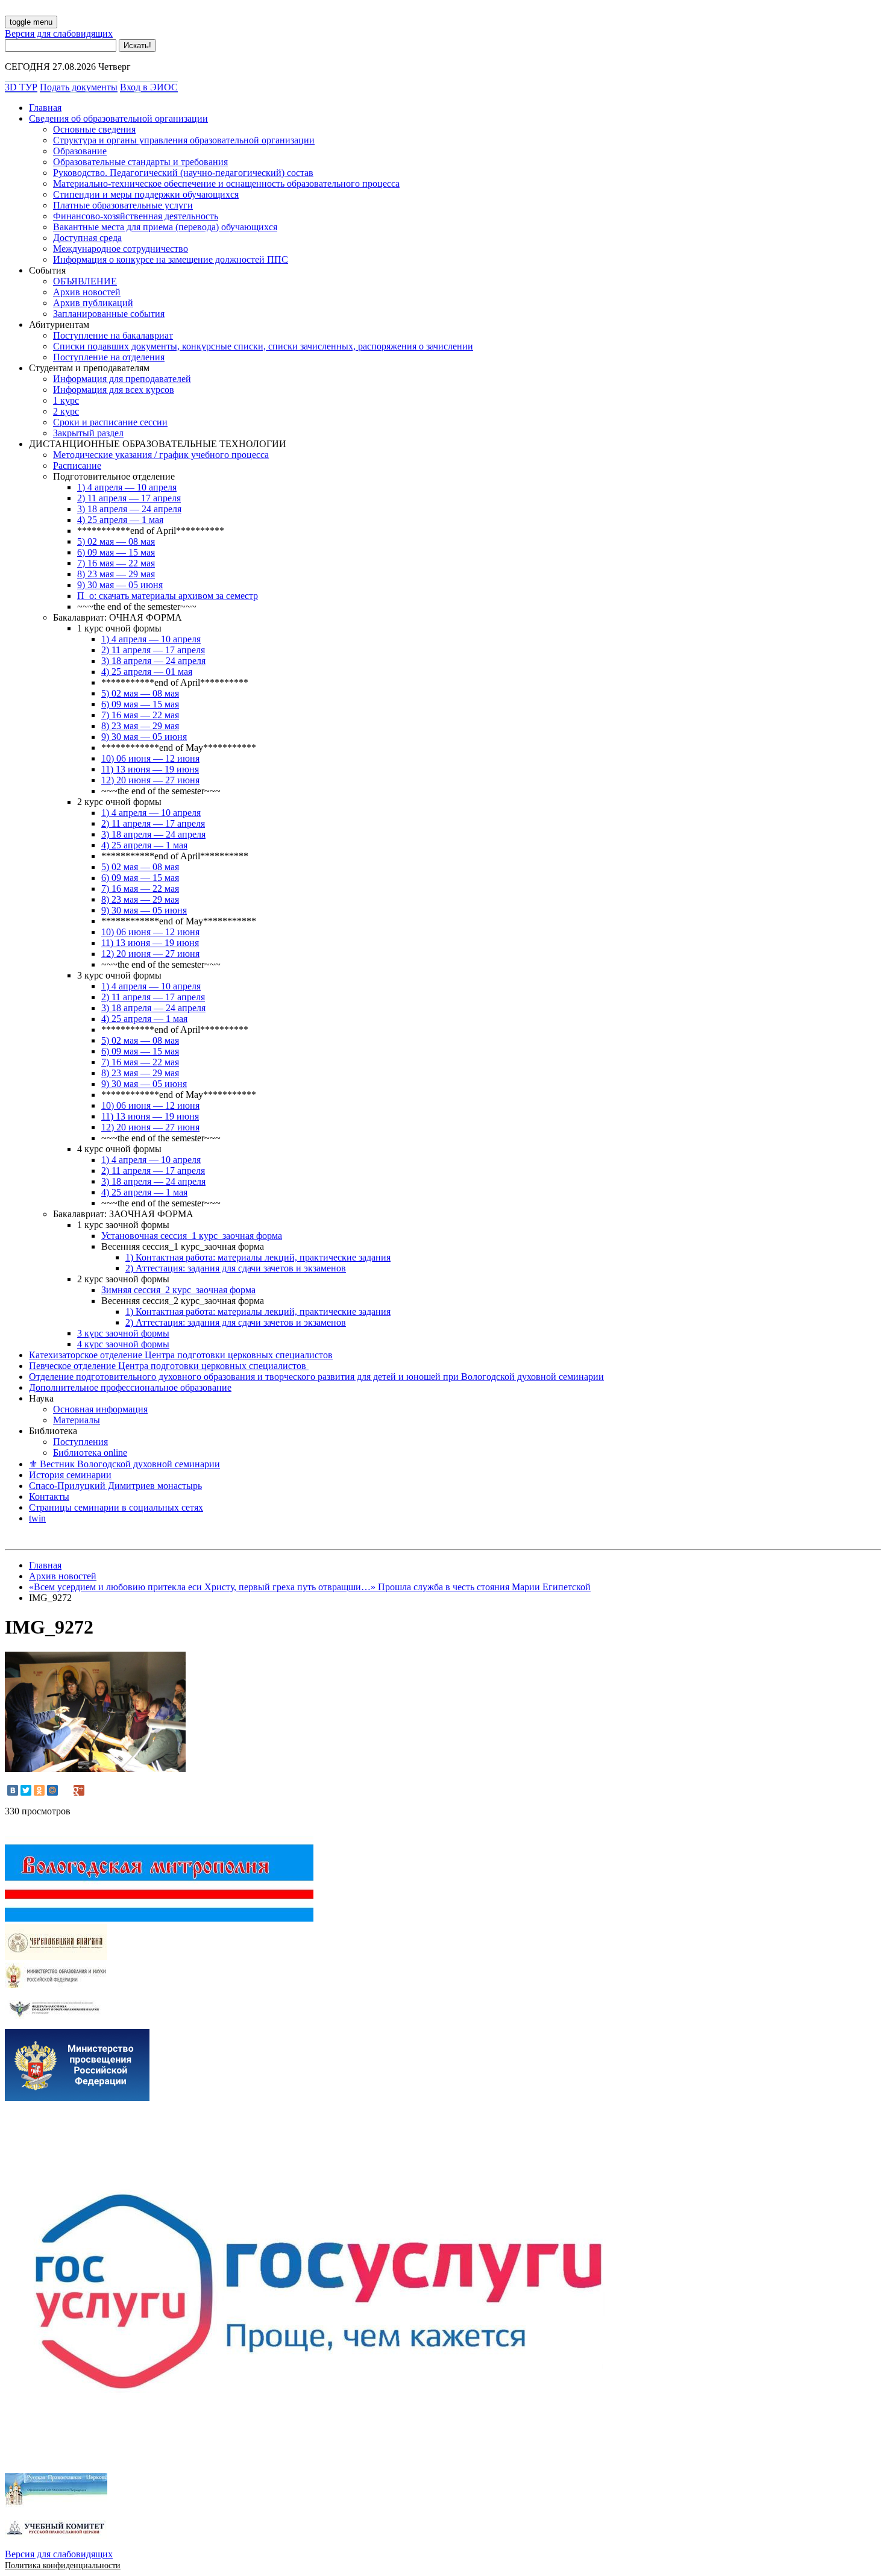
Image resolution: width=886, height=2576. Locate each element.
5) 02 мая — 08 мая (116, 541)
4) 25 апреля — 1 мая (120, 520)
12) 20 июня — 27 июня (150, 780)
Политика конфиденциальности (63, 2565)
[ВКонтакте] (13, 1790)
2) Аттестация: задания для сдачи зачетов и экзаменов (236, 1268)
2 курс (66, 411)
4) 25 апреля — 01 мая (147, 672)
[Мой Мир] (52, 1790)
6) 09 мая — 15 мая (116, 552)
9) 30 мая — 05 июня (120, 585)
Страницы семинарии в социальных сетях (116, 1507)
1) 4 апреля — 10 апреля (127, 487)
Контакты (49, 1496)
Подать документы (79, 87)
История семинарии (70, 1475)
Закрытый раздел (88, 433)
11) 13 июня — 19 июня (150, 769)
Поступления (80, 1442)
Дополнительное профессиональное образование (130, 1387)
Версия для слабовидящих (59, 33)
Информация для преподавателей (122, 379)
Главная (45, 108)
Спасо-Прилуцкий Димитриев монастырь (115, 1486)
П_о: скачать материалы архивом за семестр (168, 596)
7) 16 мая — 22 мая (116, 563)
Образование (80, 151)
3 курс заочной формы (123, 1333)
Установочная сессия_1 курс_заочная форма (192, 1236)
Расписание (77, 465)
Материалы (77, 1420)
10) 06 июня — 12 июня (150, 758)
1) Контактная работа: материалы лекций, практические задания (258, 1257)
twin (37, 1518)
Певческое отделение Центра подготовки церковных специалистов (169, 1366)
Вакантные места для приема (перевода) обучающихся (165, 227)
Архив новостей (87, 292)
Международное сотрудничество (121, 249)
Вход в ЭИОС (149, 87)
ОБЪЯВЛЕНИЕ (85, 281)
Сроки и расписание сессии (110, 422)
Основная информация (100, 1409)
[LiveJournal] (66, 1790)
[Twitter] (26, 1790)
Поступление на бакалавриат (113, 335)
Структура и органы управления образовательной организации (184, 140)
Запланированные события (109, 314)
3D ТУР (21, 87)
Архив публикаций (93, 303)
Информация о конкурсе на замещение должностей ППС (171, 259)
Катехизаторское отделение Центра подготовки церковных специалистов (181, 1355)
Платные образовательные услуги (123, 205)
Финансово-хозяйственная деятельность (136, 216)
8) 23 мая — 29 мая (116, 574)
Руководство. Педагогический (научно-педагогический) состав (183, 173)
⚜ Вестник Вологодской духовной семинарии (124, 1464)
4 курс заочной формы (123, 1344)
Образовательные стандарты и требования (140, 162)
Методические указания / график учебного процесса (161, 455)
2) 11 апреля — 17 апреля (129, 498)
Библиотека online (90, 1453)
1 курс (66, 400)
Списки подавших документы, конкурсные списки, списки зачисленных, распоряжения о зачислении (263, 346)
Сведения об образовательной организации (118, 118)
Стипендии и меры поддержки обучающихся (146, 194)
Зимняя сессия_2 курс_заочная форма (178, 1290)
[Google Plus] (79, 1790)
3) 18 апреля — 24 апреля (129, 509)
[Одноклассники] (39, 1790)
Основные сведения (94, 129)
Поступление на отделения (109, 357)
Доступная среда (87, 238)
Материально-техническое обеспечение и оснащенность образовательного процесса (226, 183)
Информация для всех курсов (114, 390)
